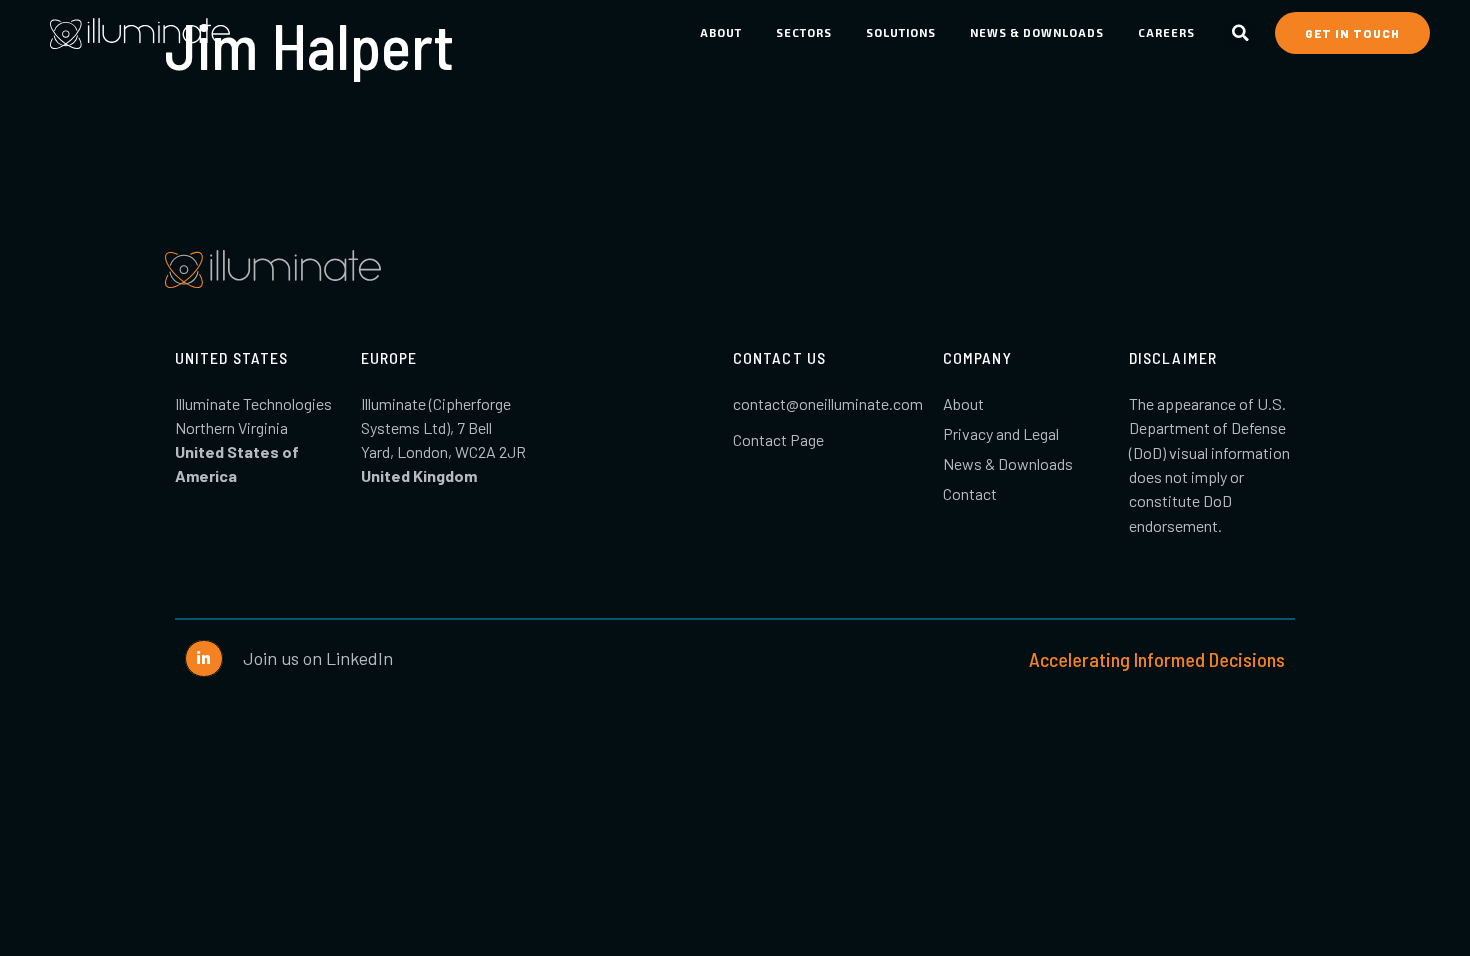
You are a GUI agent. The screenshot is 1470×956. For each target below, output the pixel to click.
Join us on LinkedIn (318, 658)
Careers (1166, 32)
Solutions (901, 32)
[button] (1240, 33)
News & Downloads (1037, 32)
